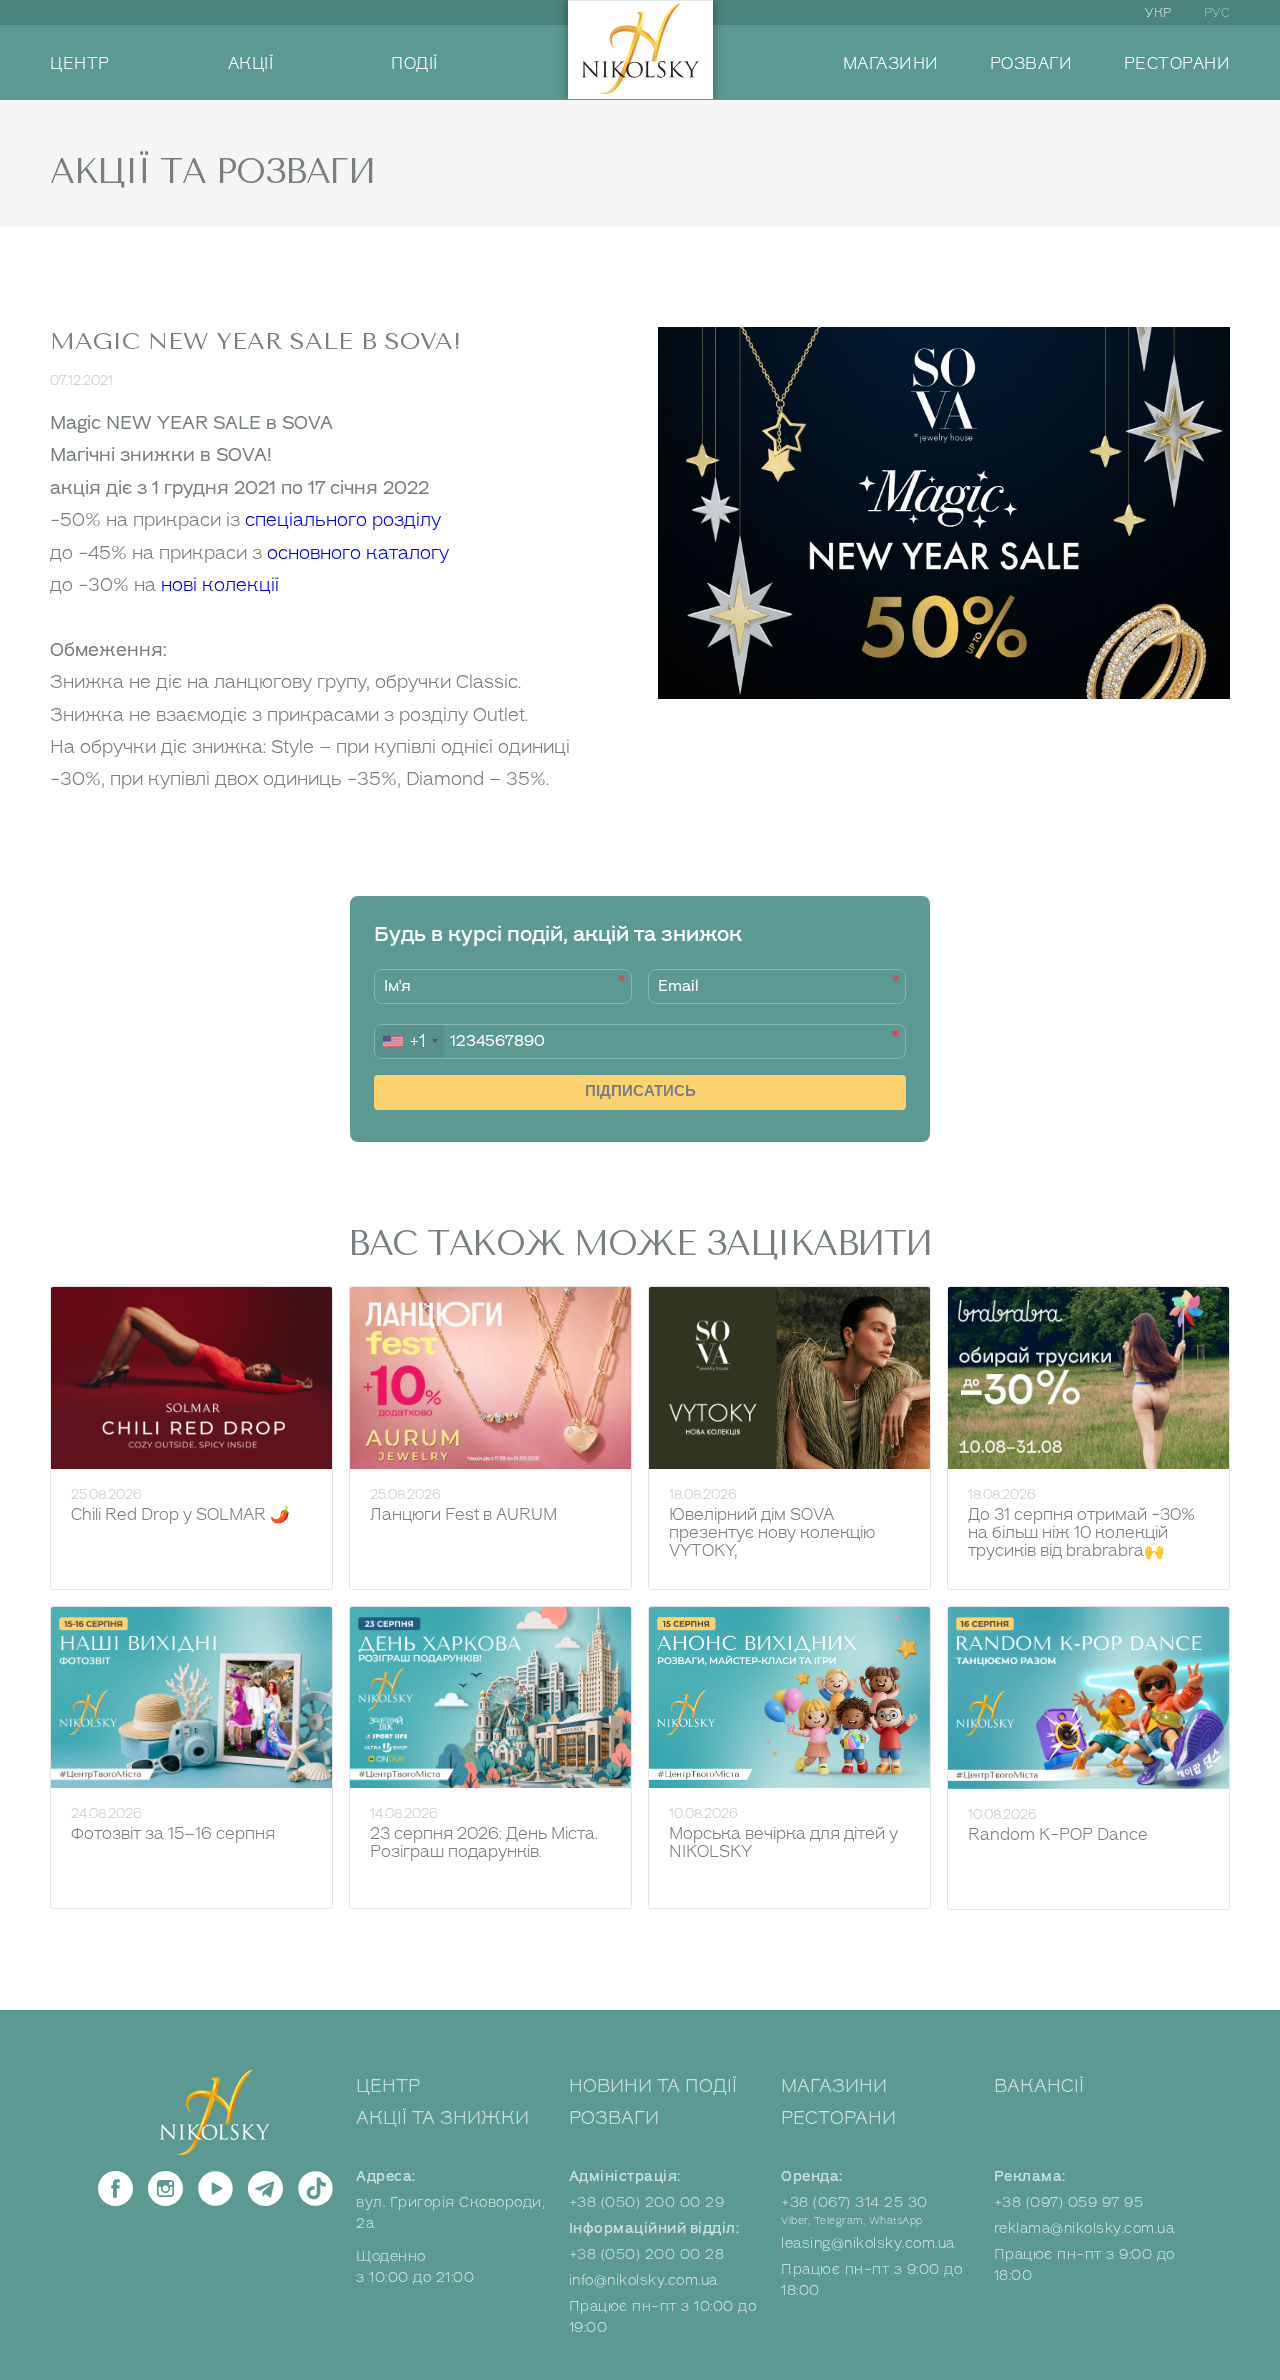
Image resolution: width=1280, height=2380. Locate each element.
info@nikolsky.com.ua (643, 2280)
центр (80, 64)
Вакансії (1039, 2086)
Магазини (834, 2086)
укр (1158, 13)
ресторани (1177, 64)
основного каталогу (358, 553)
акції (251, 64)
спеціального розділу (343, 520)
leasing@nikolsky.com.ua (868, 2243)
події (414, 64)
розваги (1031, 64)
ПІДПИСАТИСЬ (640, 1090)
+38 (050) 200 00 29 (647, 2202)
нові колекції (220, 585)
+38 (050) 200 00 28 (647, 2254)
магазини (891, 64)
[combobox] (409, 1041)
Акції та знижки (442, 2118)
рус (1217, 13)
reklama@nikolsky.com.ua (1084, 2228)
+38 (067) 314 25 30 (854, 2202)
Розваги (614, 2118)
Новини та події (653, 2086)
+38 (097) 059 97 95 (1069, 2202)
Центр (388, 2086)
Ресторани (838, 2118)
